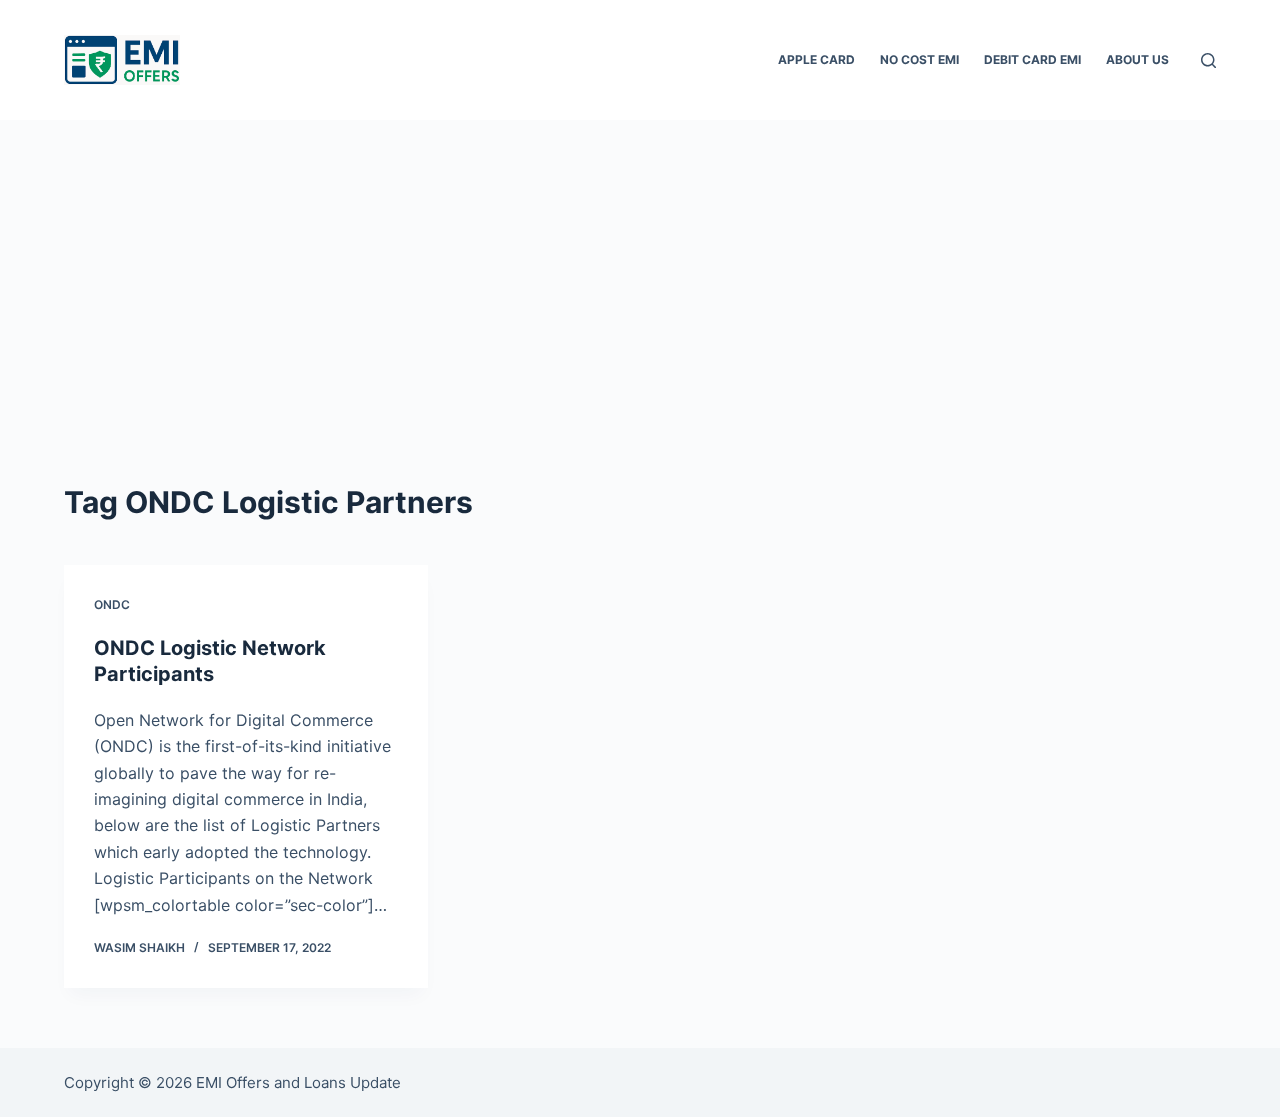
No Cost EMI (919, 59)
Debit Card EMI (1032, 59)
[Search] (1208, 60)
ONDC (112, 604)
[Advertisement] (640, 270)
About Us (1137, 59)
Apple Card (816, 59)
